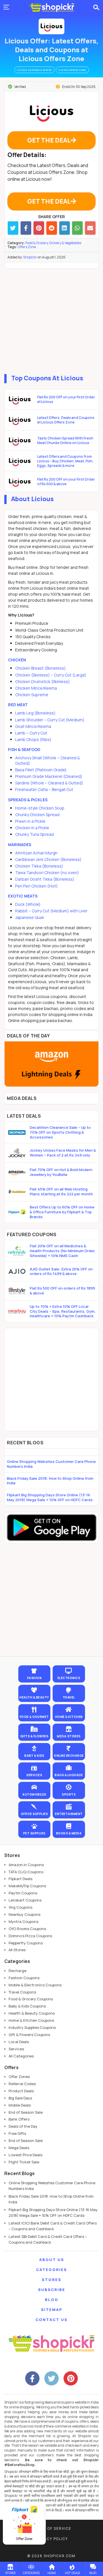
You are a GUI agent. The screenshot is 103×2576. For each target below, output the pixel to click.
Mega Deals (19, 2148)
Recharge (17, 1971)
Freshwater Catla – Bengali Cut (44, 789)
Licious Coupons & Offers (34, 70)
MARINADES (20, 845)
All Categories (21, 2056)
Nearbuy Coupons (24, 1914)
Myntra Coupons (23, 1922)
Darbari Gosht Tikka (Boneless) (45, 879)
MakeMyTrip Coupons (27, 1886)
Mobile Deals (20, 2105)
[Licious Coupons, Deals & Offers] (51, 26)
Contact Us (51, 2320)
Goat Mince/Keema (33, 726)
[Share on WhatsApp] (77, 228)
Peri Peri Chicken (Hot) (36, 886)
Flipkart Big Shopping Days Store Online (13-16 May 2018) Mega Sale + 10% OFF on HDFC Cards (50, 1497)
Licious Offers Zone (72, 70)
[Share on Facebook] (26, 228)
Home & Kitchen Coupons (31, 2020)
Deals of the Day (23, 2126)
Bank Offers (19, 2119)
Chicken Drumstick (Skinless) (42, 681)
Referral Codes (22, 2084)
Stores (51, 2280)
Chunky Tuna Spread (34, 834)
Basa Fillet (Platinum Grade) (41, 770)
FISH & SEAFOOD (24, 749)
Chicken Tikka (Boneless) (39, 866)
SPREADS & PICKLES (28, 800)
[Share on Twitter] (13, 228)
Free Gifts (17, 2133)
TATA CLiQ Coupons (26, 1872)
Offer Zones (19, 2077)
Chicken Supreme (32, 695)
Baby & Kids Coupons (27, 2006)
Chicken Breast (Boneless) (40, 668)
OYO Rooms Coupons (27, 1929)
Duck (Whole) (28, 904)
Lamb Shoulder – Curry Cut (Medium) (50, 720)
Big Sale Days (20, 2098)
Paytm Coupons (23, 1893)
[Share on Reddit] (52, 228)
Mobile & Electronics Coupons (35, 1985)
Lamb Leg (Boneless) (35, 713)
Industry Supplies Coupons (32, 2027)
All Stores (17, 1950)
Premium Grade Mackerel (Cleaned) (49, 776)
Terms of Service (52, 2528)
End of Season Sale (26, 2112)
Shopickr (30, 257)
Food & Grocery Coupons (31, 1999)
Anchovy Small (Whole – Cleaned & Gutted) (47, 760)
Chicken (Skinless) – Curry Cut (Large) (51, 675)
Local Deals (19, 2042)
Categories (51, 2270)
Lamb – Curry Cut (31, 733)
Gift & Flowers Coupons (29, 2035)
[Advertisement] (51, 320)
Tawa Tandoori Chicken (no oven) (47, 873)
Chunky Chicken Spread (37, 815)
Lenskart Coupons (25, 1900)
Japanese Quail (29, 917)
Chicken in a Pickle (32, 828)
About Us (52, 2260)
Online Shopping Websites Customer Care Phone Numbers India (51, 1464)
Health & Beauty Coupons (32, 2013)
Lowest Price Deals (25, 2155)
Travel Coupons (22, 1992)
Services (16, 2049)
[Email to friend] (90, 228)
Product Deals (21, 2091)
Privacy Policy (51, 2539)
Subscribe (52, 2290)
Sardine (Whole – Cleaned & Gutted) (49, 783)
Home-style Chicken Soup (40, 808)
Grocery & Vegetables (65, 243)
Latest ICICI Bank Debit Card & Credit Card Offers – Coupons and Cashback (53, 2226)
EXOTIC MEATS (23, 896)
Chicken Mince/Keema (36, 688)
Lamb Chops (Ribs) (33, 739)
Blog (52, 2300)
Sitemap (52, 2310)
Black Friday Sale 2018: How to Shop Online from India (50, 1481)
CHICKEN (17, 660)
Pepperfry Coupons (26, 1943)
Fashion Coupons (24, 1978)
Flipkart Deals (20, 1879)
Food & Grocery (37, 243)
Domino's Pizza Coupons (30, 1936)
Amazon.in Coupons (26, 1865)
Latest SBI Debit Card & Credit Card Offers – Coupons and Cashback (48, 2239)
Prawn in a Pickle (30, 821)
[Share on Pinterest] (39, 228)
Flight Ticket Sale (24, 2162)
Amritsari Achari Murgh (36, 853)
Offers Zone (27, 247)
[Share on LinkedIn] (65, 228)
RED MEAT (18, 705)
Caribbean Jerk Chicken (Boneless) (48, 859)
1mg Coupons (20, 1907)
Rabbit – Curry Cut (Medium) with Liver (51, 911)
